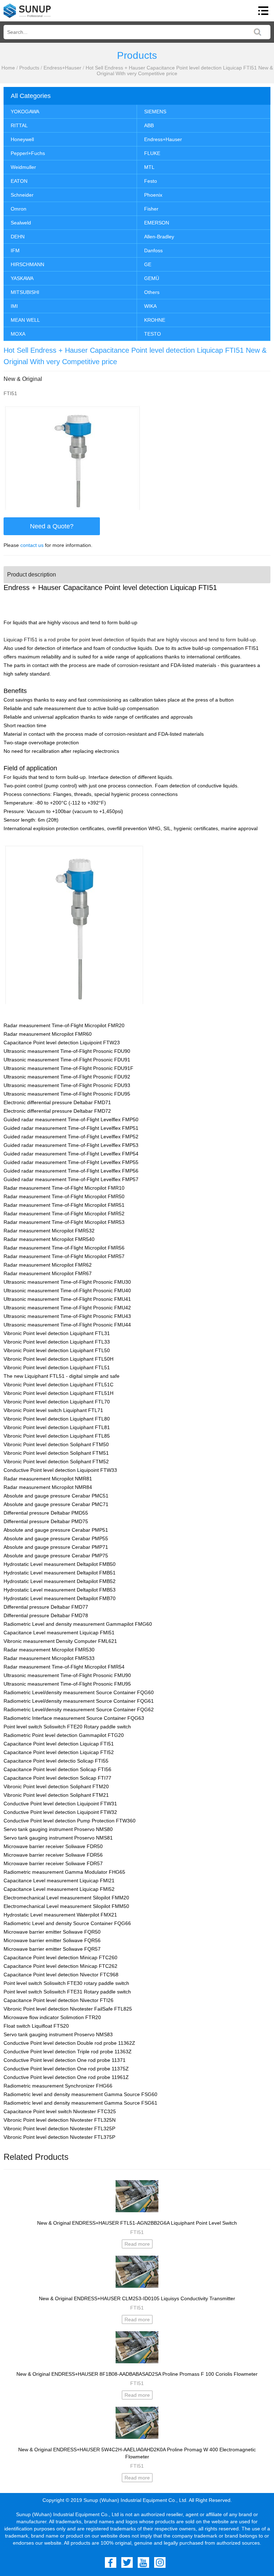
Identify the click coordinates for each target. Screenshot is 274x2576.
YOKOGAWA (25, 112)
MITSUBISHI (25, 292)
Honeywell (22, 139)
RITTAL (19, 125)
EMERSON (157, 223)
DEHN (18, 237)
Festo (151, 181)
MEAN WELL (25, 320)
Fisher (151, 209)
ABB (149, 125)
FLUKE (152, 153)
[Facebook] (111, 2562)
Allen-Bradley (159, 237)
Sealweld (21, 223)
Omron (19, 209)
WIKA (150, 306)
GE (148, 264)
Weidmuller (23, 167)
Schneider (22, 195)
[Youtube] (143, 2562)
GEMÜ (152, 278)
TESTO (153, 334)
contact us (32, 545)
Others (152, 292)
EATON (19, 181)
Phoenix (153, 195)
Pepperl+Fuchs (28, 153)
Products (29, 68)
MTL (149, 167)
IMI (14, 306)
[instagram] (160, 2562)
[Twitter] (127, 2562)
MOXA (18, 334)
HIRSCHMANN (27, 264)
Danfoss (153, 250)
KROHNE (155, 320)
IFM (15, 250)
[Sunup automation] (27, 11)
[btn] (263, 11)
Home (8, 68)
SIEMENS (155, 112)
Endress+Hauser (62, 68)
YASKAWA (22, 278)
